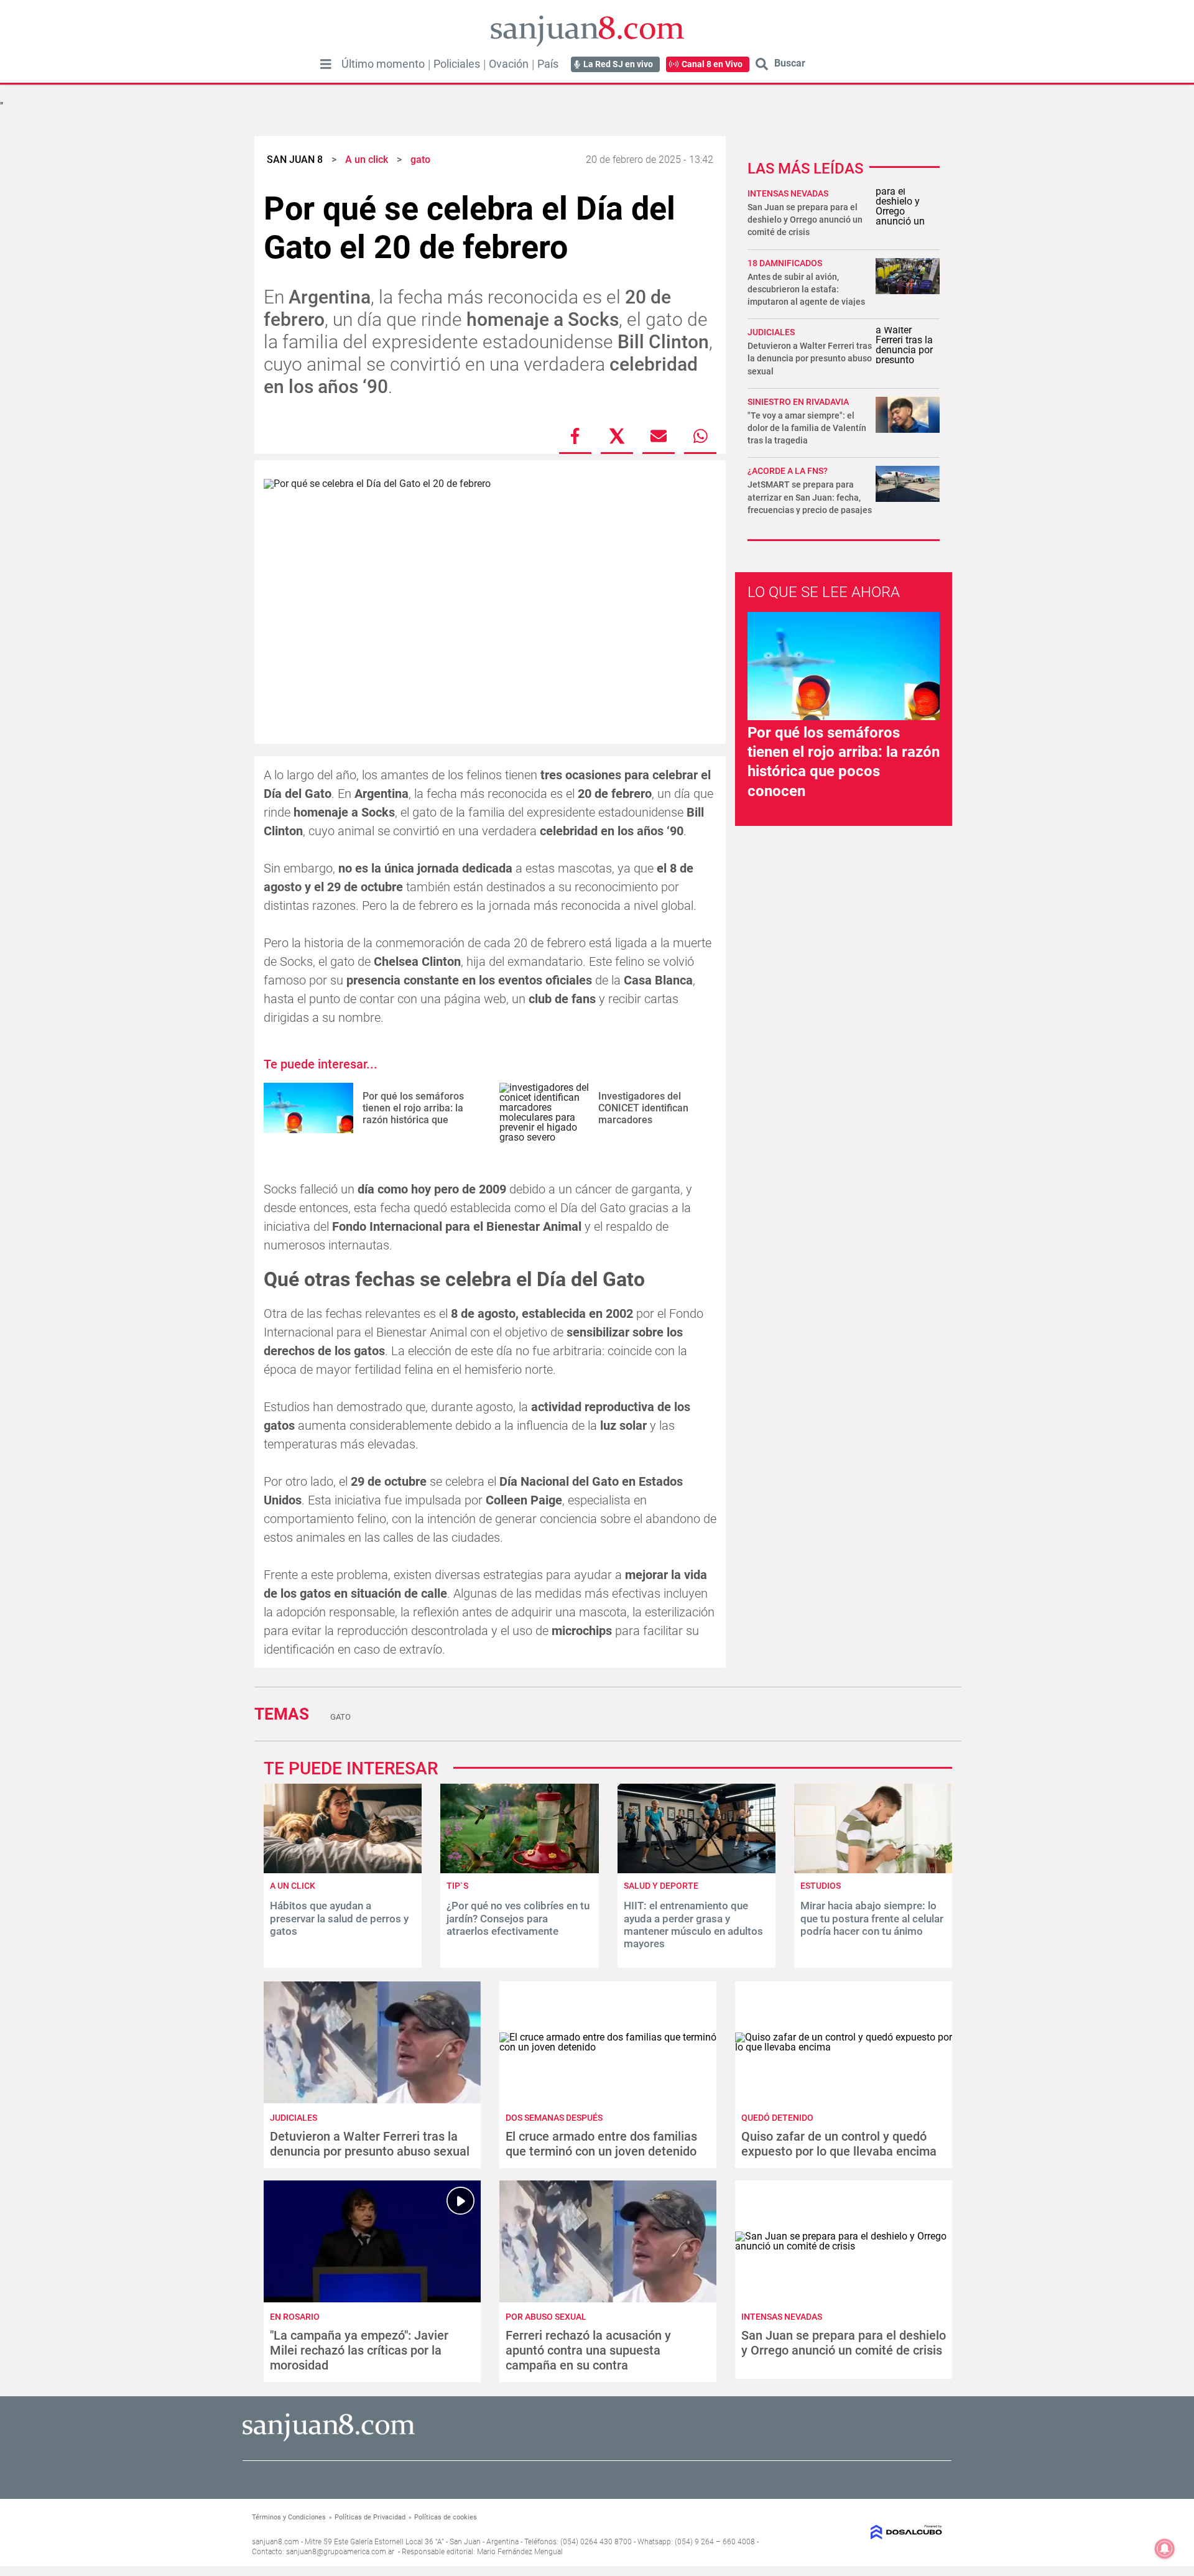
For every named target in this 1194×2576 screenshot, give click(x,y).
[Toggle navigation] (326, 64)
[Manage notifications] (1165, 2549)
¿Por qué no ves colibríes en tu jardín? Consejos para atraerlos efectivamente (518, 1918)
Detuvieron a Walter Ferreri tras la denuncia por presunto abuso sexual (810, 358)
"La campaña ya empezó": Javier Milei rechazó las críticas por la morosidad (359, 2350)
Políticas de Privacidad (370, 2517)
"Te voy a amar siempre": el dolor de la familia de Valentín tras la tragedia (807, 428)
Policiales (457, 64)
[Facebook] (575, 436)
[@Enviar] (659, 436)
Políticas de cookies (446, 2517)
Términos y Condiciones (289, 2517)
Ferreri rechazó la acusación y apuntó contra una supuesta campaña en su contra (588, 2350)
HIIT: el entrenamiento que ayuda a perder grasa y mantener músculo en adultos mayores (693, 1925)
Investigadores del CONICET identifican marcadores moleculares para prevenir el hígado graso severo (653, 1126)
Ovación (509, 64)
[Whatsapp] (700, 436)
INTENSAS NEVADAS (788, 193)
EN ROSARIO (295, 2317)
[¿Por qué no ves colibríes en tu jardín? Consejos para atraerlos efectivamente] (519, 1870)
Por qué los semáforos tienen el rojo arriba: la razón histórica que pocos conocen (413, 1114)
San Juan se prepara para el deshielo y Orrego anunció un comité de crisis (805, 220)
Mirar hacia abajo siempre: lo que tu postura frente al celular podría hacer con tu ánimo (872, 1918)
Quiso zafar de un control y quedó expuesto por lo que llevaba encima (839, 2144)
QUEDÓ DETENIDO (777, 2118)
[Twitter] (617, 436)
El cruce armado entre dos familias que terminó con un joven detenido (601, 2144)
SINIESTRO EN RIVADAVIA (798, 402)
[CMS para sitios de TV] (863, 2532)
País (548, 64)
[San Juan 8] (329, 2439)
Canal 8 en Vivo (712, 64)
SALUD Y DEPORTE (661, 1886)
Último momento (383, 64)
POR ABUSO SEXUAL (546, 2317)
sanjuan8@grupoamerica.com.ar (340, 2552)
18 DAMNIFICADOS (785, 263)
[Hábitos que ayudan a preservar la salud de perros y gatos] (343, 1870)
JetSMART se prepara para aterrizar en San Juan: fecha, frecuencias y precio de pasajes (810, 497)
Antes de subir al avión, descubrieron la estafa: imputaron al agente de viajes (806, 289)
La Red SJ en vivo (618, 64)
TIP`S (457, 1886)
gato (340, 1717)
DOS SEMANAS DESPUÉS (554, 2118)
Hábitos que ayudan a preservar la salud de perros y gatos (339, 1918)
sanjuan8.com (275, 2542)
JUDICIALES (771, 332)
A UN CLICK (293, 1886)
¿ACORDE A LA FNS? (788, 471)
